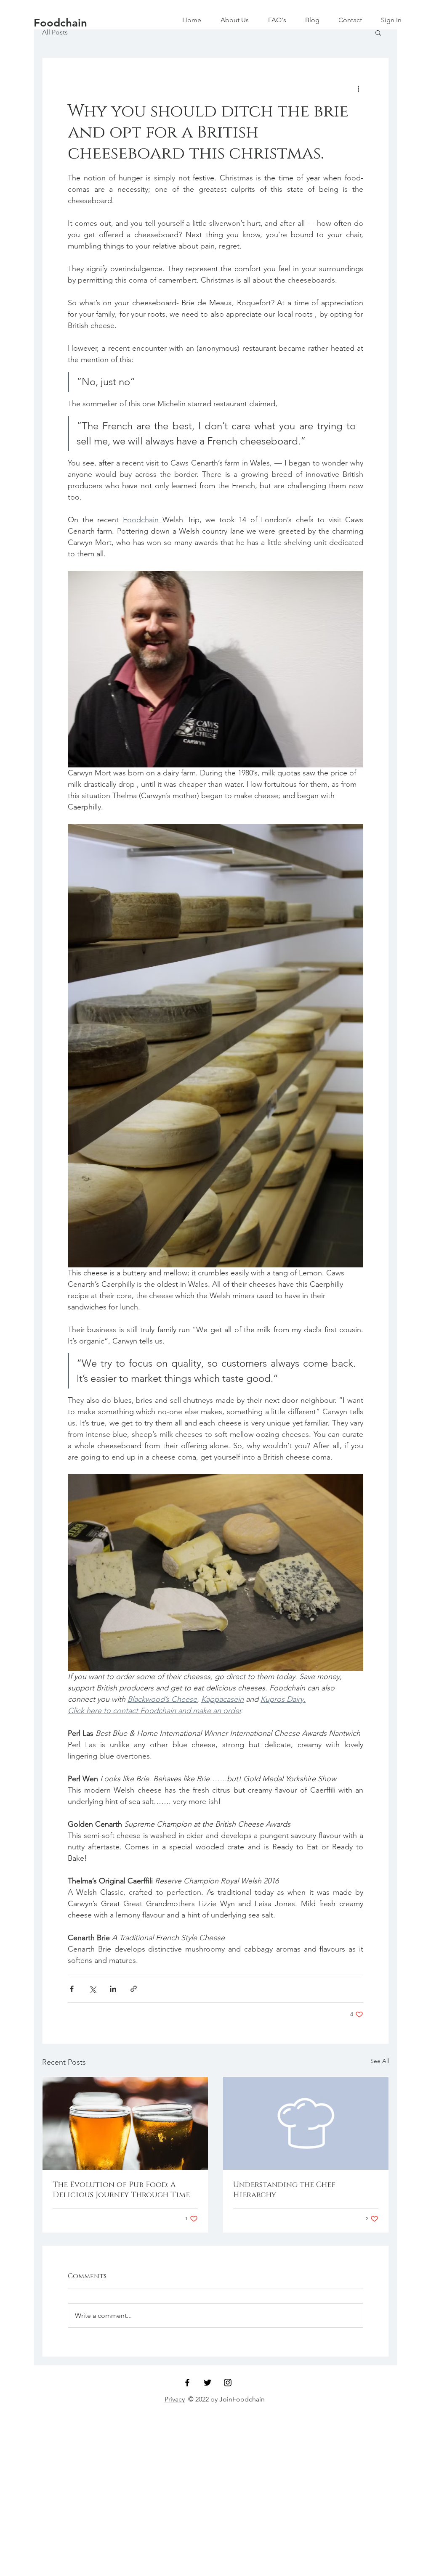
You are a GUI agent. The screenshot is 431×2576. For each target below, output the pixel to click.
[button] (378, 32)
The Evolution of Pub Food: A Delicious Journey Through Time (121, 2190)
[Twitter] (208, 2383)
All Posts (55, 32)
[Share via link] (134, 1989)
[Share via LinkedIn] (113, 1989)
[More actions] (358, 88)
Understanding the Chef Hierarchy (284, 2190)
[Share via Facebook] (72, 1989)
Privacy (175, 2399)
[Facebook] (187, 2383)
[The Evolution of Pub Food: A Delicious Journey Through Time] (125, 2123)
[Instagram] (228, 2383)
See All (380, 2061)
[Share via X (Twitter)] (92, 1989)
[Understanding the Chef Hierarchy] (306, 2123)
